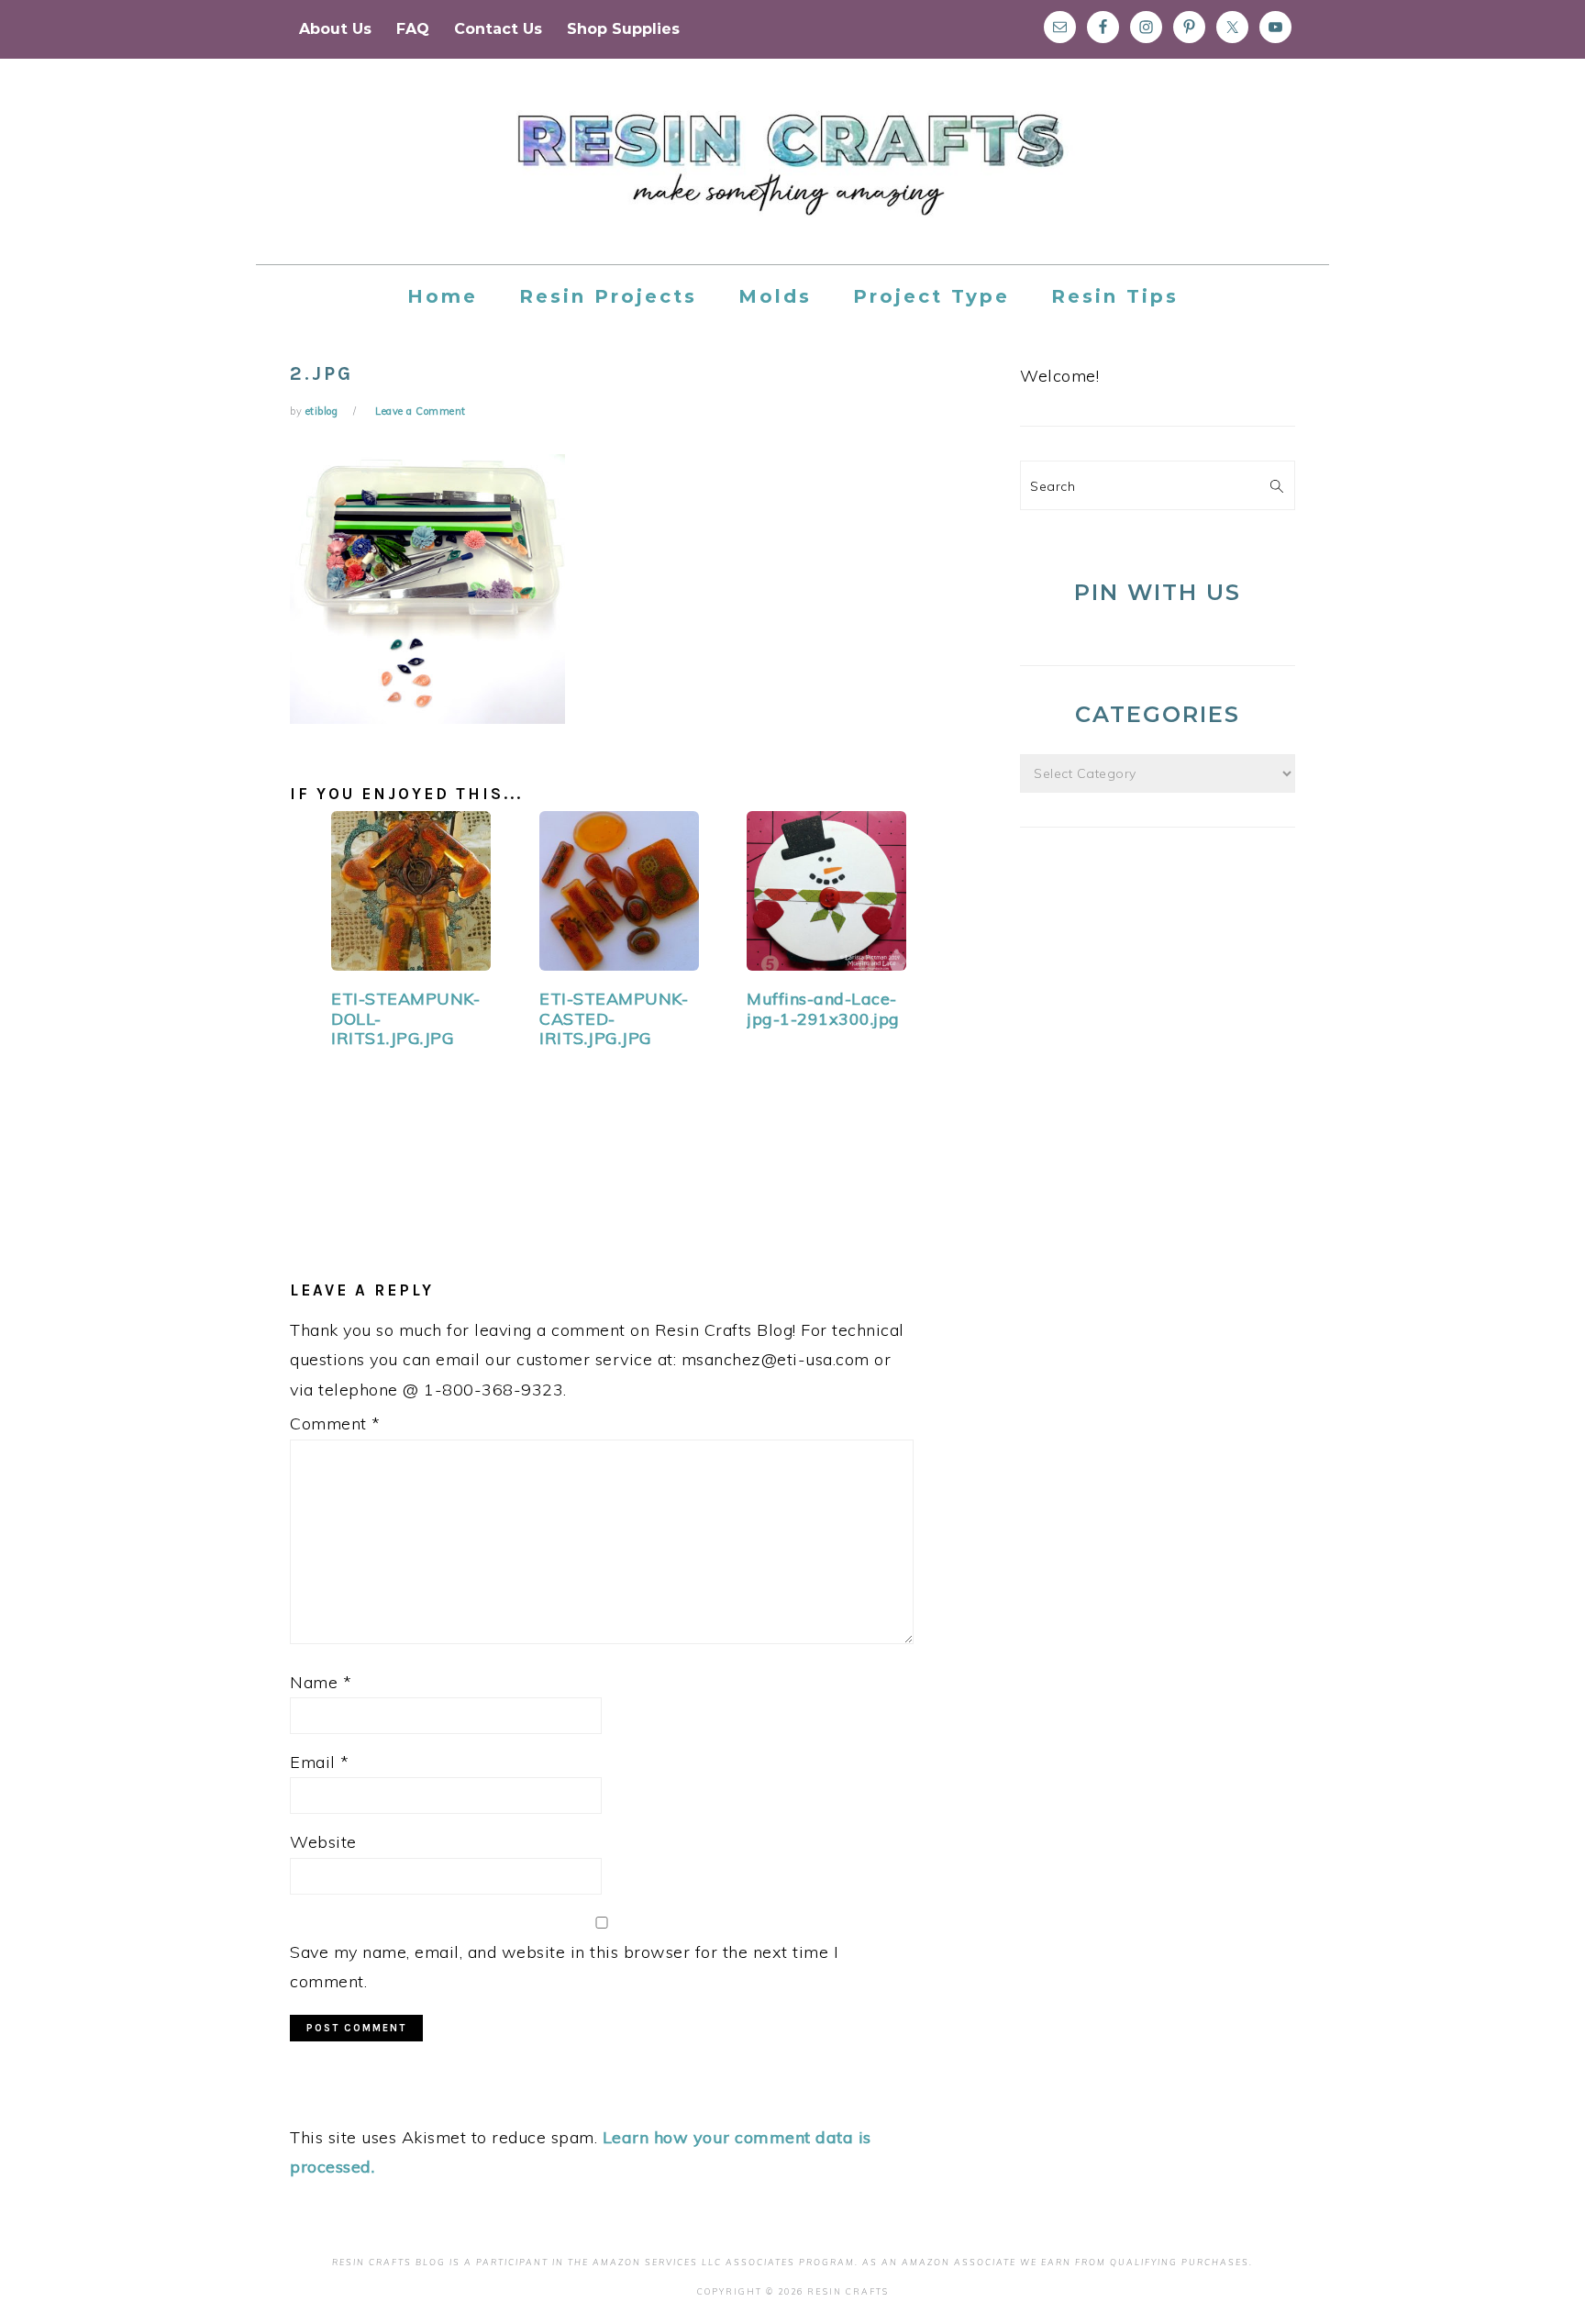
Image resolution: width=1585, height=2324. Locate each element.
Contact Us (498, 29)
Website (323, 1842)
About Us (335, 29)
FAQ (413, 29)
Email (320, 1762)
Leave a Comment (421, 411)
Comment (335, 1423)
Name (321, 1682)
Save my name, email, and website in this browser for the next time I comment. (564, 1967)
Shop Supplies (623, 29)
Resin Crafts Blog (792, 178)
